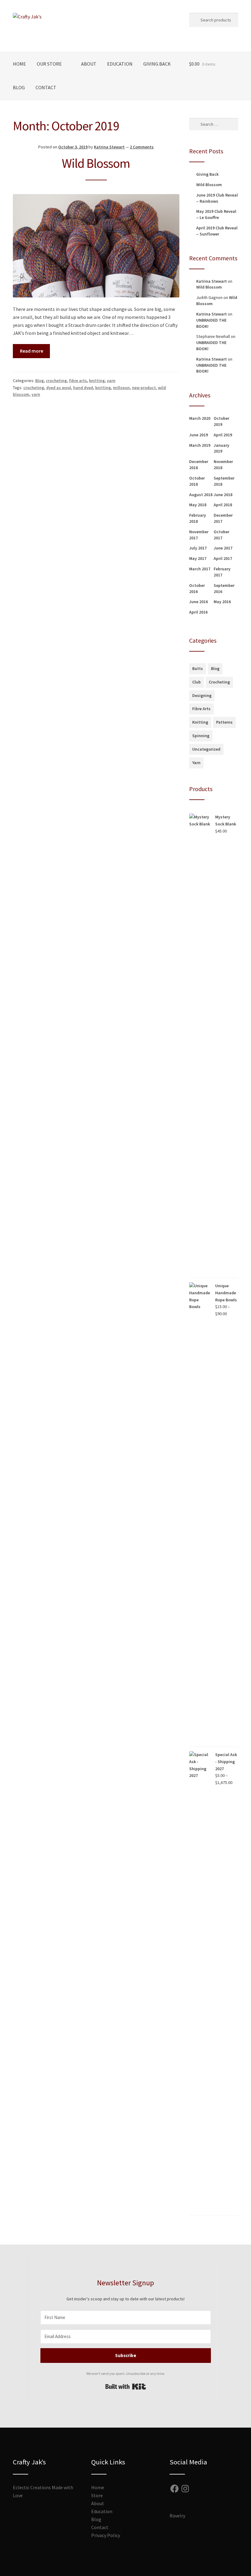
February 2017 (222, 572)
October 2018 (197, 481)
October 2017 (221, 535)
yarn (111, 381)
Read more (32, 351)
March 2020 (200, 418)
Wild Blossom (96, 163)
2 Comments (142, 147)
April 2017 (223, 558)
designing (202, 695)
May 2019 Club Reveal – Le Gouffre (216, 214)
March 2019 (200, 445)
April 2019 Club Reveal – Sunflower (217, 231)
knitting (97, 381)
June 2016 (199, 602)
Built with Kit (126, 2387)
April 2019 (223, 435)
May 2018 (198, 505)
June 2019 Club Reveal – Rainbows (217, 198)
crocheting (56, 381)
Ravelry (177, 2516)
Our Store (49, 64)
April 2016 (198, 612)
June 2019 (199, 435)
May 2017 (198, 558)
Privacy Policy (106, 2535)
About (89, 64)
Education (120, 64)
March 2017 (200, 569)
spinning (201, 736)
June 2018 (223, 495)
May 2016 (222, 602)
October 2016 (197, 588)
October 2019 (221, 421)
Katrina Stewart (109, 147)
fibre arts (78, 381)
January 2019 (221, 448)
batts (198, 668)
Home (19, 64)
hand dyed (83, 388)
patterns (224, 722)
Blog (19, 87)
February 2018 (198, 518)
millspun (121, 388)
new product (144, 388)
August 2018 (201, 495)
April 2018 (223, 505)
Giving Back (157, 64)
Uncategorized (206, 749)
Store (97, 2495)
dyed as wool (59, 388)
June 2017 (223, 548)
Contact (46, 87)
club (197, 682)
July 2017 (198, 548)
